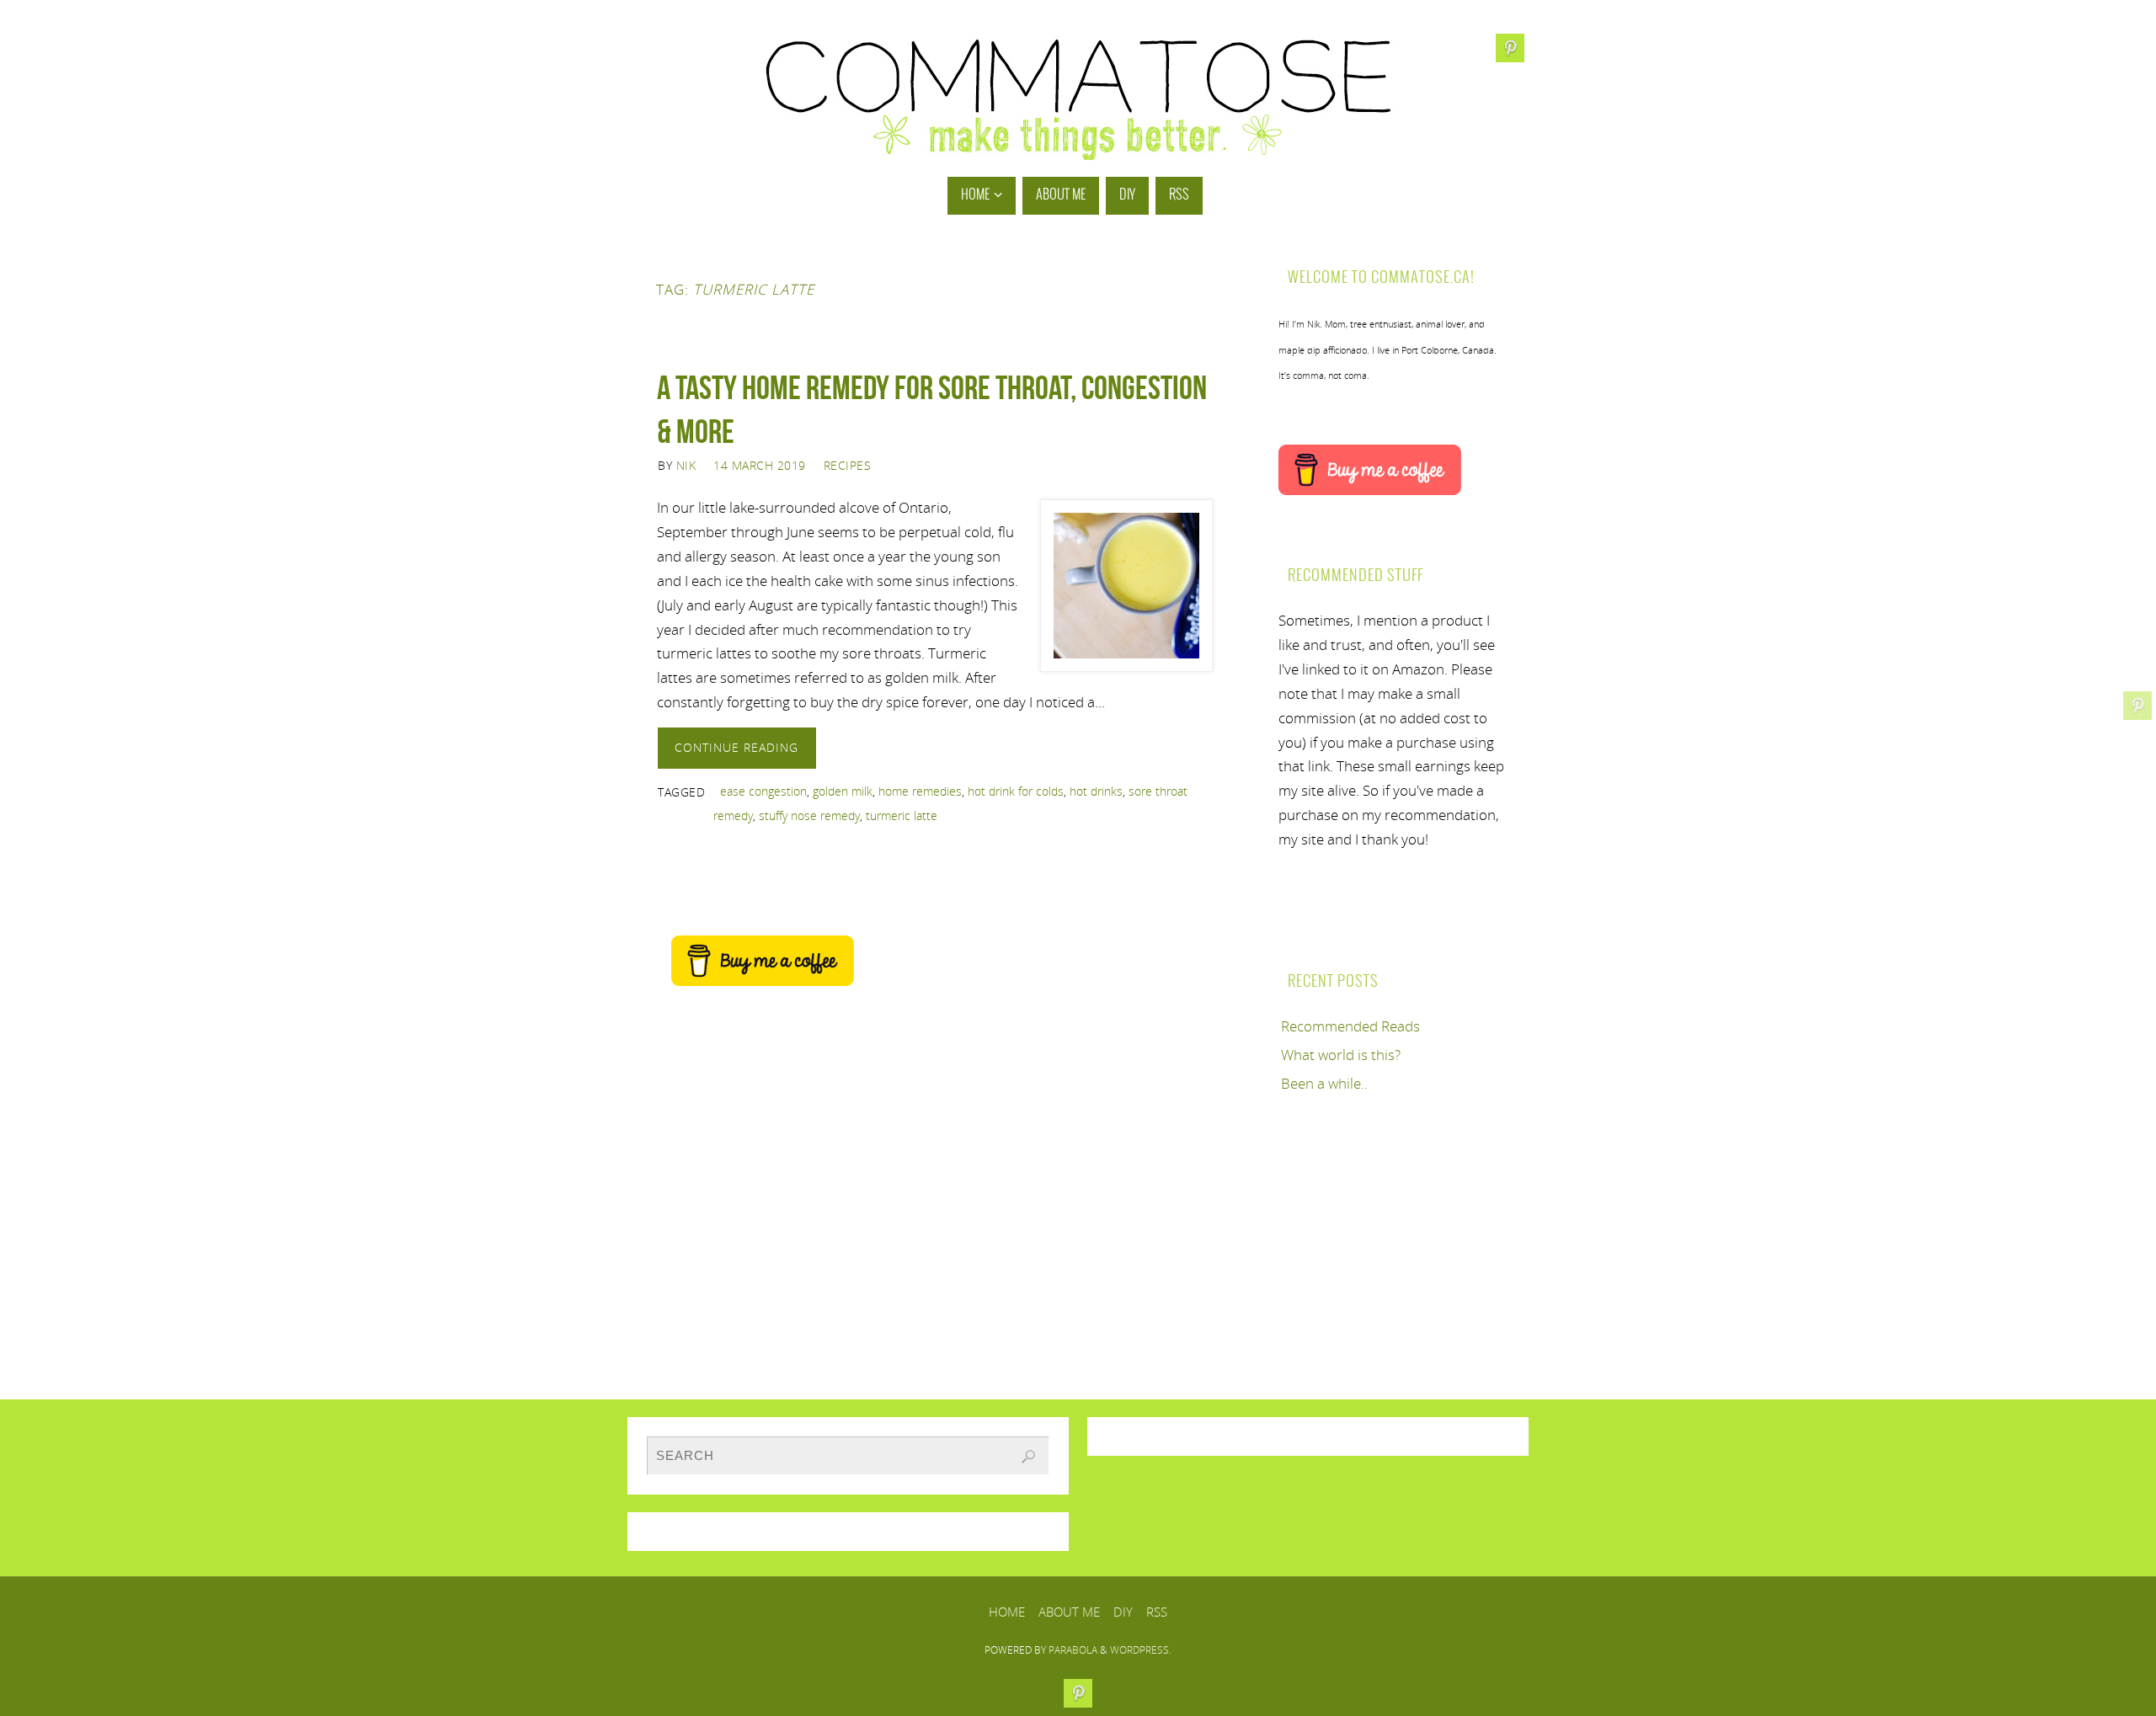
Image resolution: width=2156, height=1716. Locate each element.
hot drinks (1096, 791)
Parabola (1073, 1650)
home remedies (920, 791)
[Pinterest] (2137, 706)
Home (1007, 1612)
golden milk (843, 791)
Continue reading (736, 747)
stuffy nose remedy (809, 815)
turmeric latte (902, 815)
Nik (686, 465)
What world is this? (1341, 1055)
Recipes (848, 465)
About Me (1069, 1612)
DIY (1123, 1612)
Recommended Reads (1350, 1026)
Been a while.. (1324, 1083)
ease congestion (763, 791)
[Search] (1028, 1457)
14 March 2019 (760, 465)
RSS (1157, 1612)
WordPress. (1141, 1650)
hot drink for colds (1016, 791)
